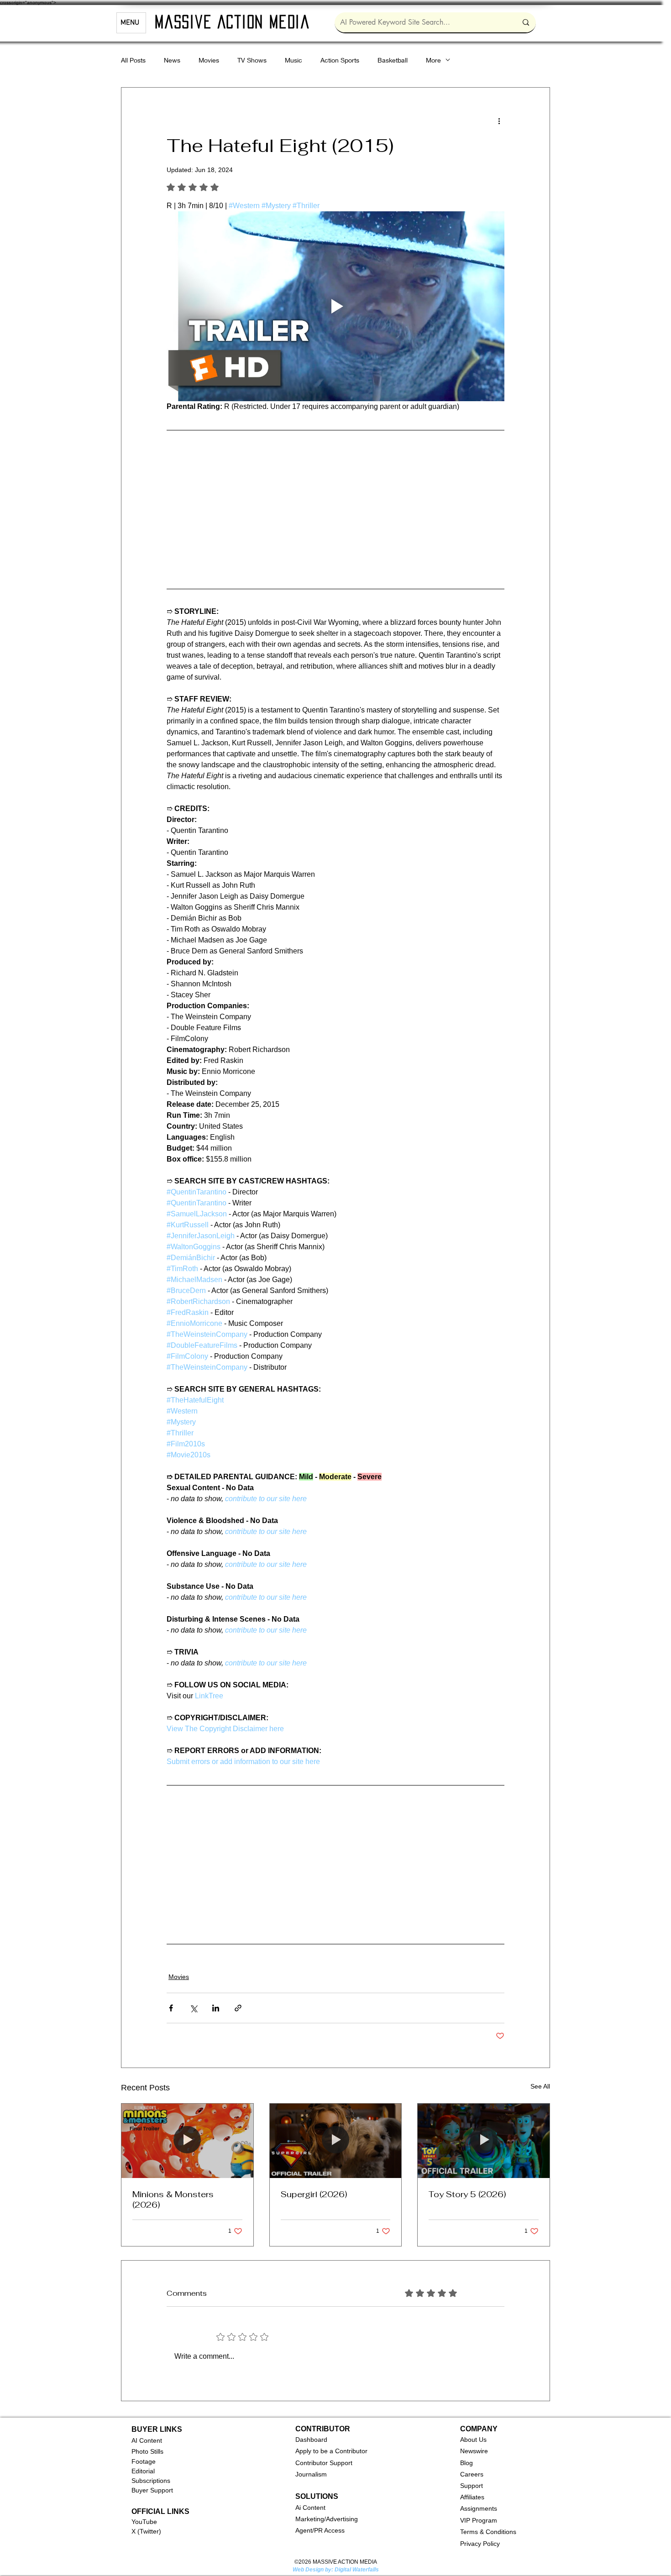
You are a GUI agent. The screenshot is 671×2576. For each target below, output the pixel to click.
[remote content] (335, 508)
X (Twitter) (146, 2525)
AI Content (147, 2434)
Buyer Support (152, 2484)
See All (540, 2080)
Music (294, 60)
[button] (311, 2433)
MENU (130, 23)
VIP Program (479, 2514)
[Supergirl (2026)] (336, 2134)
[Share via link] (238, 2002)
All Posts (133, 60)
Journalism (311, 2468)
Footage (144, 2455)
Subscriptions (151, 2474)
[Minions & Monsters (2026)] (187, 2134)
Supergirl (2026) (314, 2188)
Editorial (143, 2465)
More (433, 60)
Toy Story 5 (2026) (467, 2188)
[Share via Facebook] (171, 2002)
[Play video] (335, 306)
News (172, 60)
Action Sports (340, 60)
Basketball (393, 60)
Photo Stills (147, 2445)
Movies (209, 60)
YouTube (144, 2515)
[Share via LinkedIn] (216, 2002)
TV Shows (252, 60)
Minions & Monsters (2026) (173, 2193)
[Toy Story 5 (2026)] (484, 2134)
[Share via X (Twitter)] (193, 2002)
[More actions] (499, 120)
